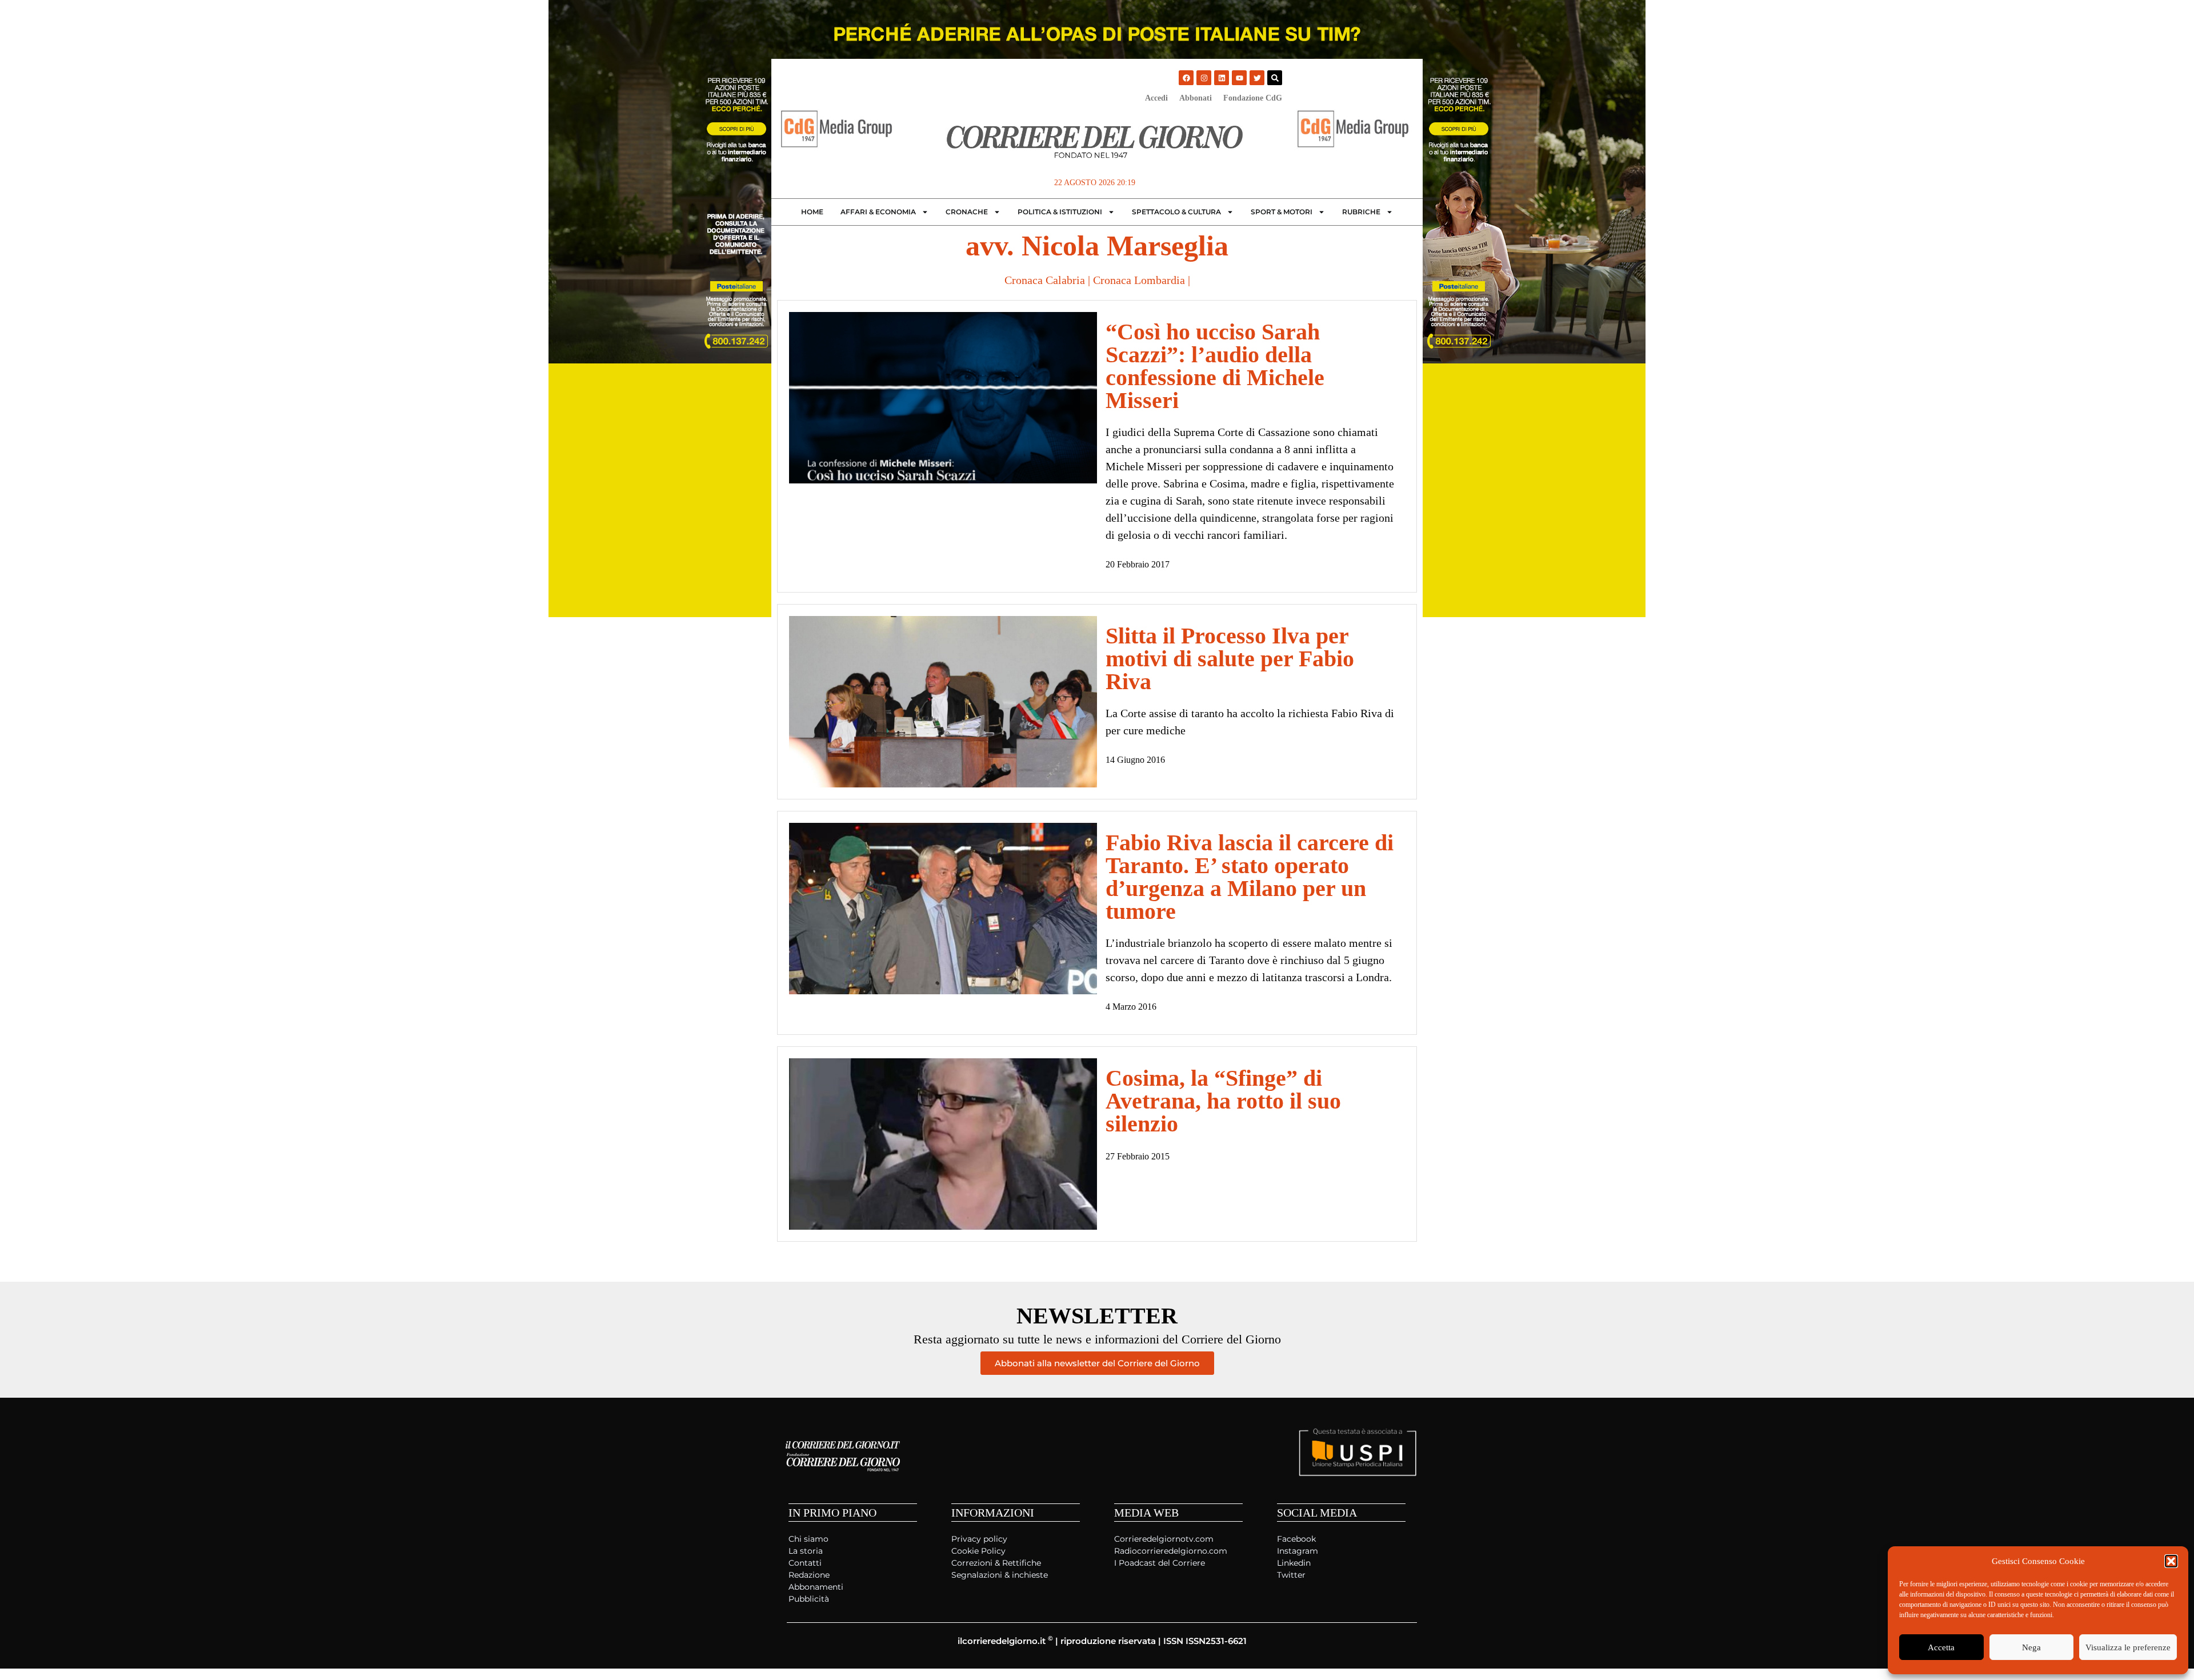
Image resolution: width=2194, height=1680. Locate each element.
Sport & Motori (1282, 212)
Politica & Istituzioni (1060, 212)
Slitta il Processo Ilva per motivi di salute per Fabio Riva (1230, 659)
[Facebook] (1186, 78)
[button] (2171, 1561)
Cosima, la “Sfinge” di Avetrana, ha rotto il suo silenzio (1223, 1101)
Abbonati (1196, 98)
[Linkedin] (1222, 78)
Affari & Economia (878, 212)
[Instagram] (1204, 78)
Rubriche (1361, 212)
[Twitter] (1257, 78)
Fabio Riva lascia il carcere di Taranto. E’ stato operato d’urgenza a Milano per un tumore (1250, 877)
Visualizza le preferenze (2128, 1647)
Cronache (967, 212)
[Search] (1275, 78)
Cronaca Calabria (1045, 280)
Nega (2031, 1647)
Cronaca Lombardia (1139, 280)
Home (812, 212)
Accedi (1156, 98)
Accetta (1941, 1647)
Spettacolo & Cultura (1176, 212)
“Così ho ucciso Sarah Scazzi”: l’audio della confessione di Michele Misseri (1215, 366)
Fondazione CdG (1253, 98)
